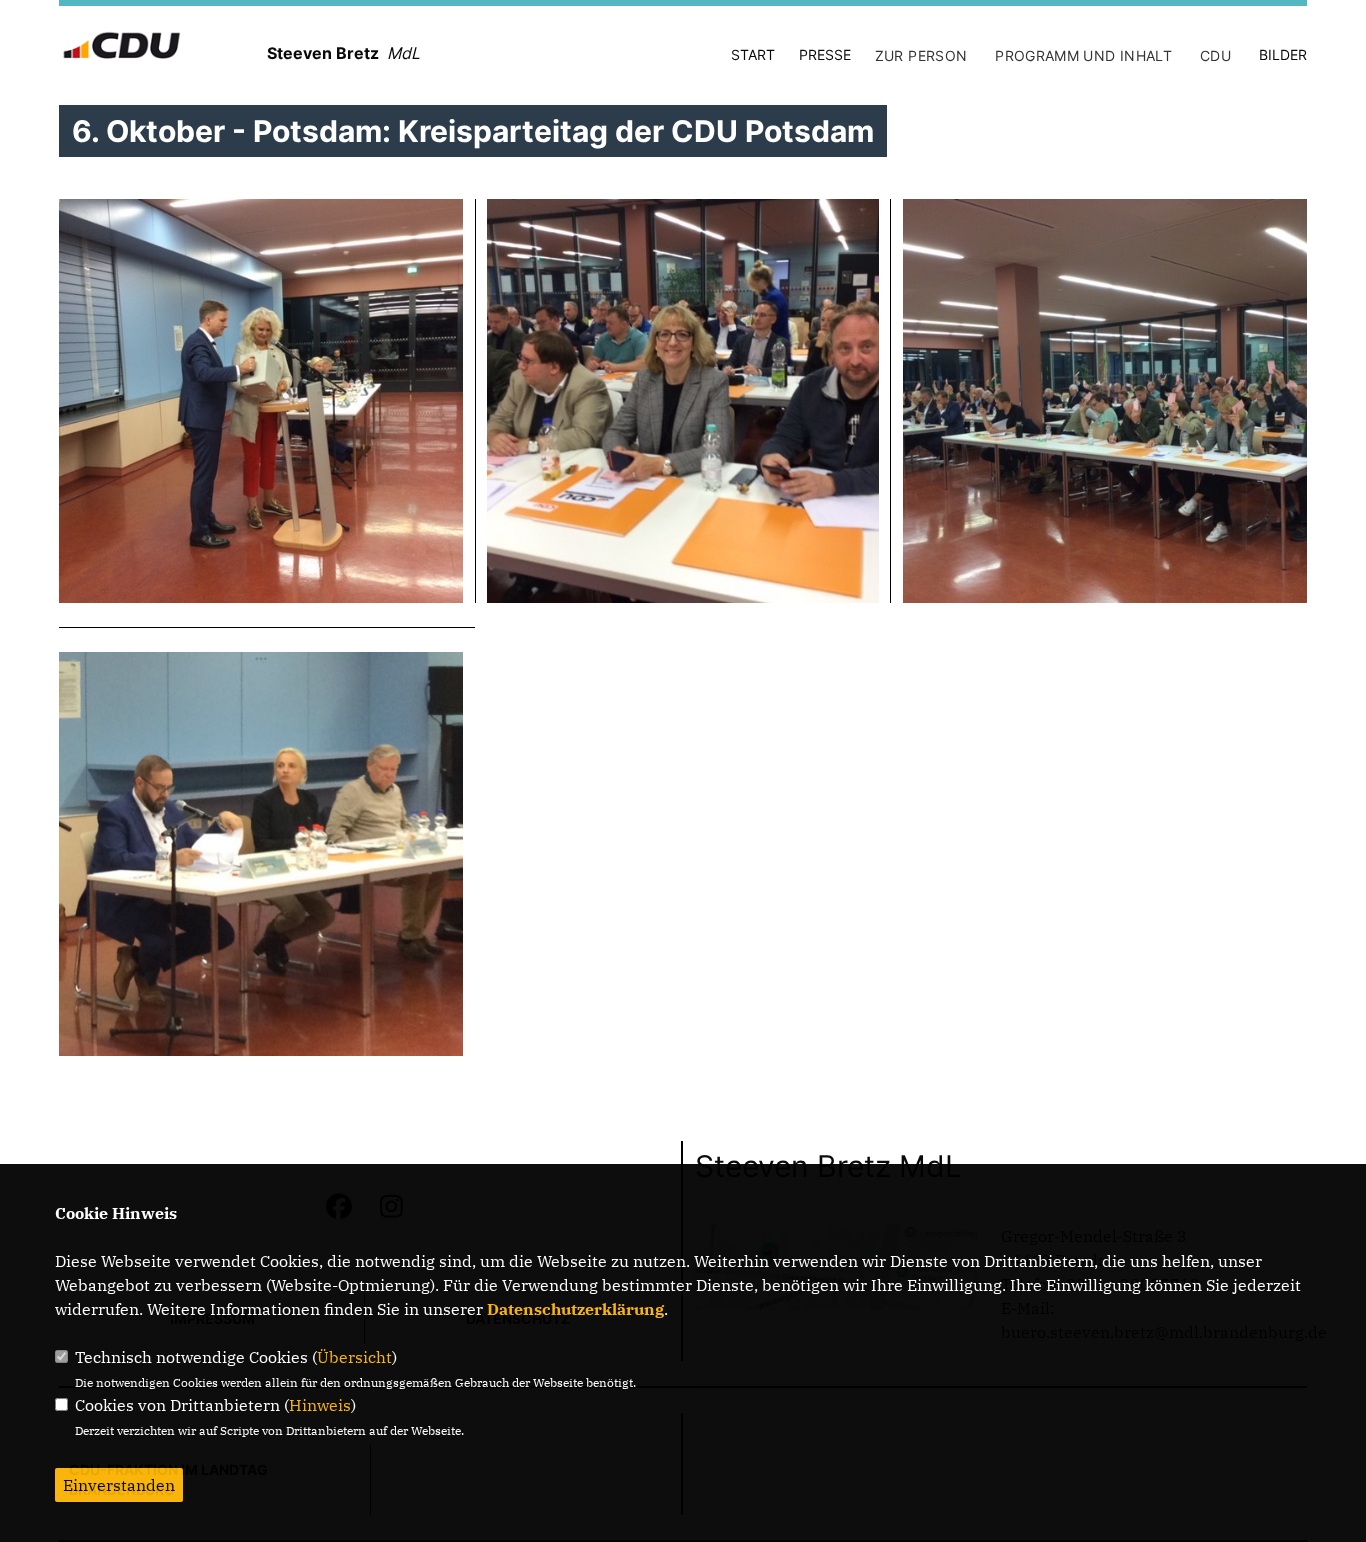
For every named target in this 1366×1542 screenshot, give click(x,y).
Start (753, 54)
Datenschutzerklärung (575, 1309)
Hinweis (320, 1405)
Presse (825, 54)
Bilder (1283, 54)
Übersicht (354, 1357)
